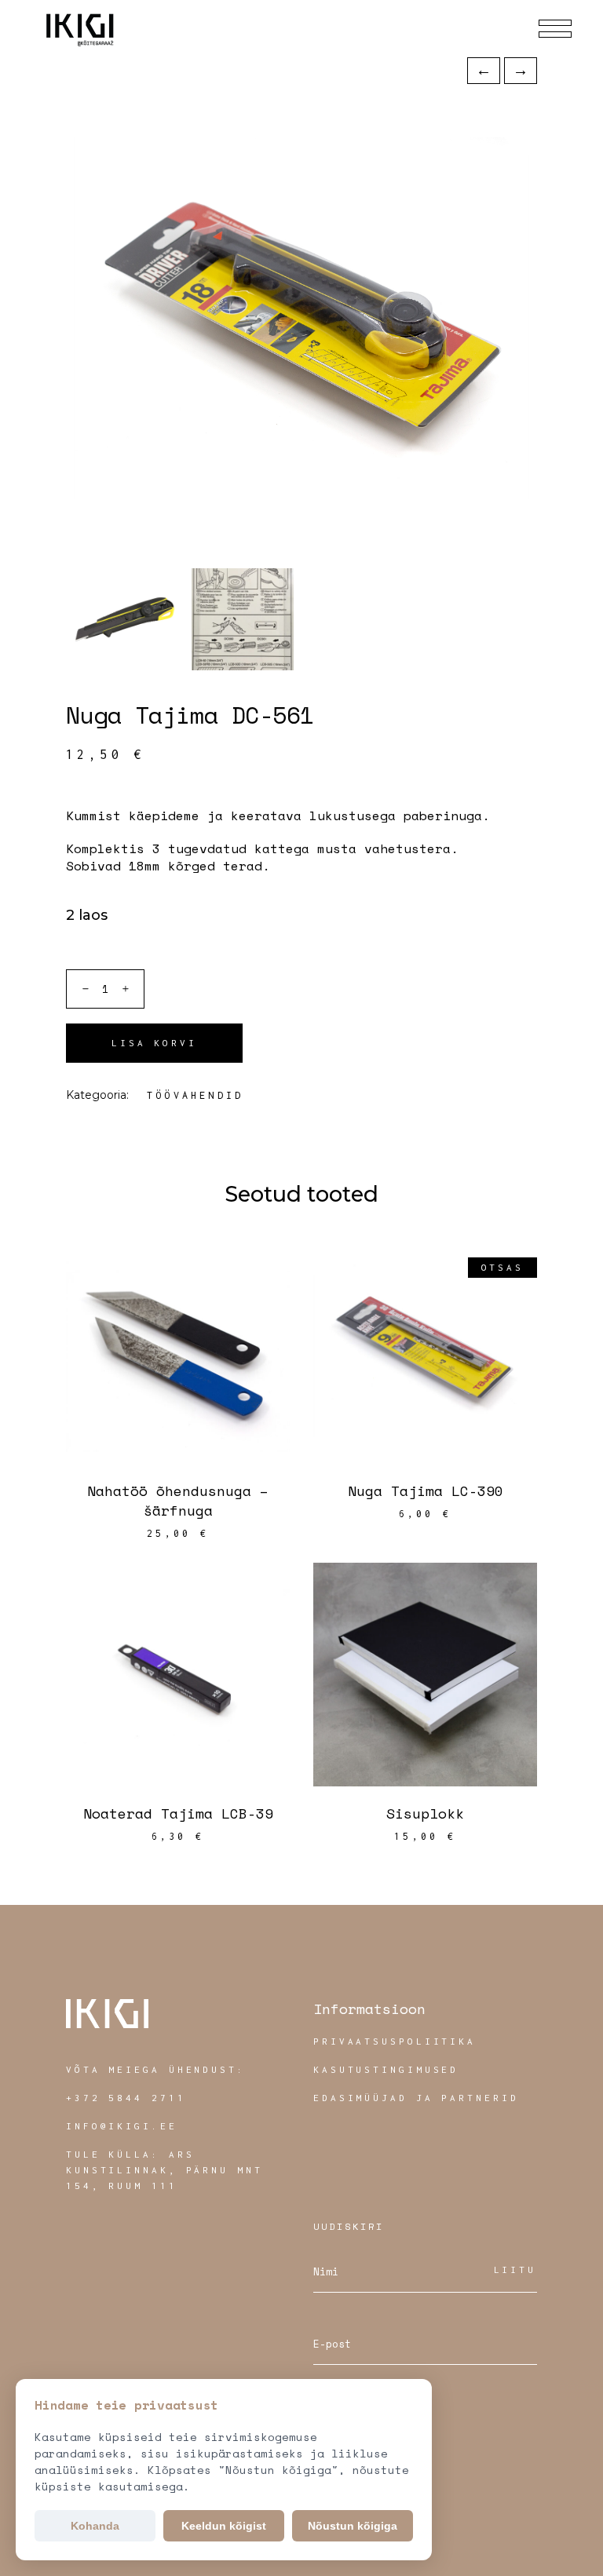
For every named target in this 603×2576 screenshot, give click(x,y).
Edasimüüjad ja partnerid (416, 2098)
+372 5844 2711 (126, 2098)
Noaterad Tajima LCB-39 (178, 1813)
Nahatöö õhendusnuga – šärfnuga (178, 1500)
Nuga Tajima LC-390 (426, 1491)
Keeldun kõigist (224, 2526)
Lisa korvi (154, 1043)
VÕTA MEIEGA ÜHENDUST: (156, 2069)
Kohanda (95, 2526)
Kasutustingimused (386, 2069)
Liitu (515, 2270)
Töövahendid (195, 1095)
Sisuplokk (425, 1813)
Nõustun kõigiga (353, 2526)
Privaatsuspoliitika (395, 2041)
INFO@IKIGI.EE (122, 2126)
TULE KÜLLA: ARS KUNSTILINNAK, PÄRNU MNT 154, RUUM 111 (164, 2170)
